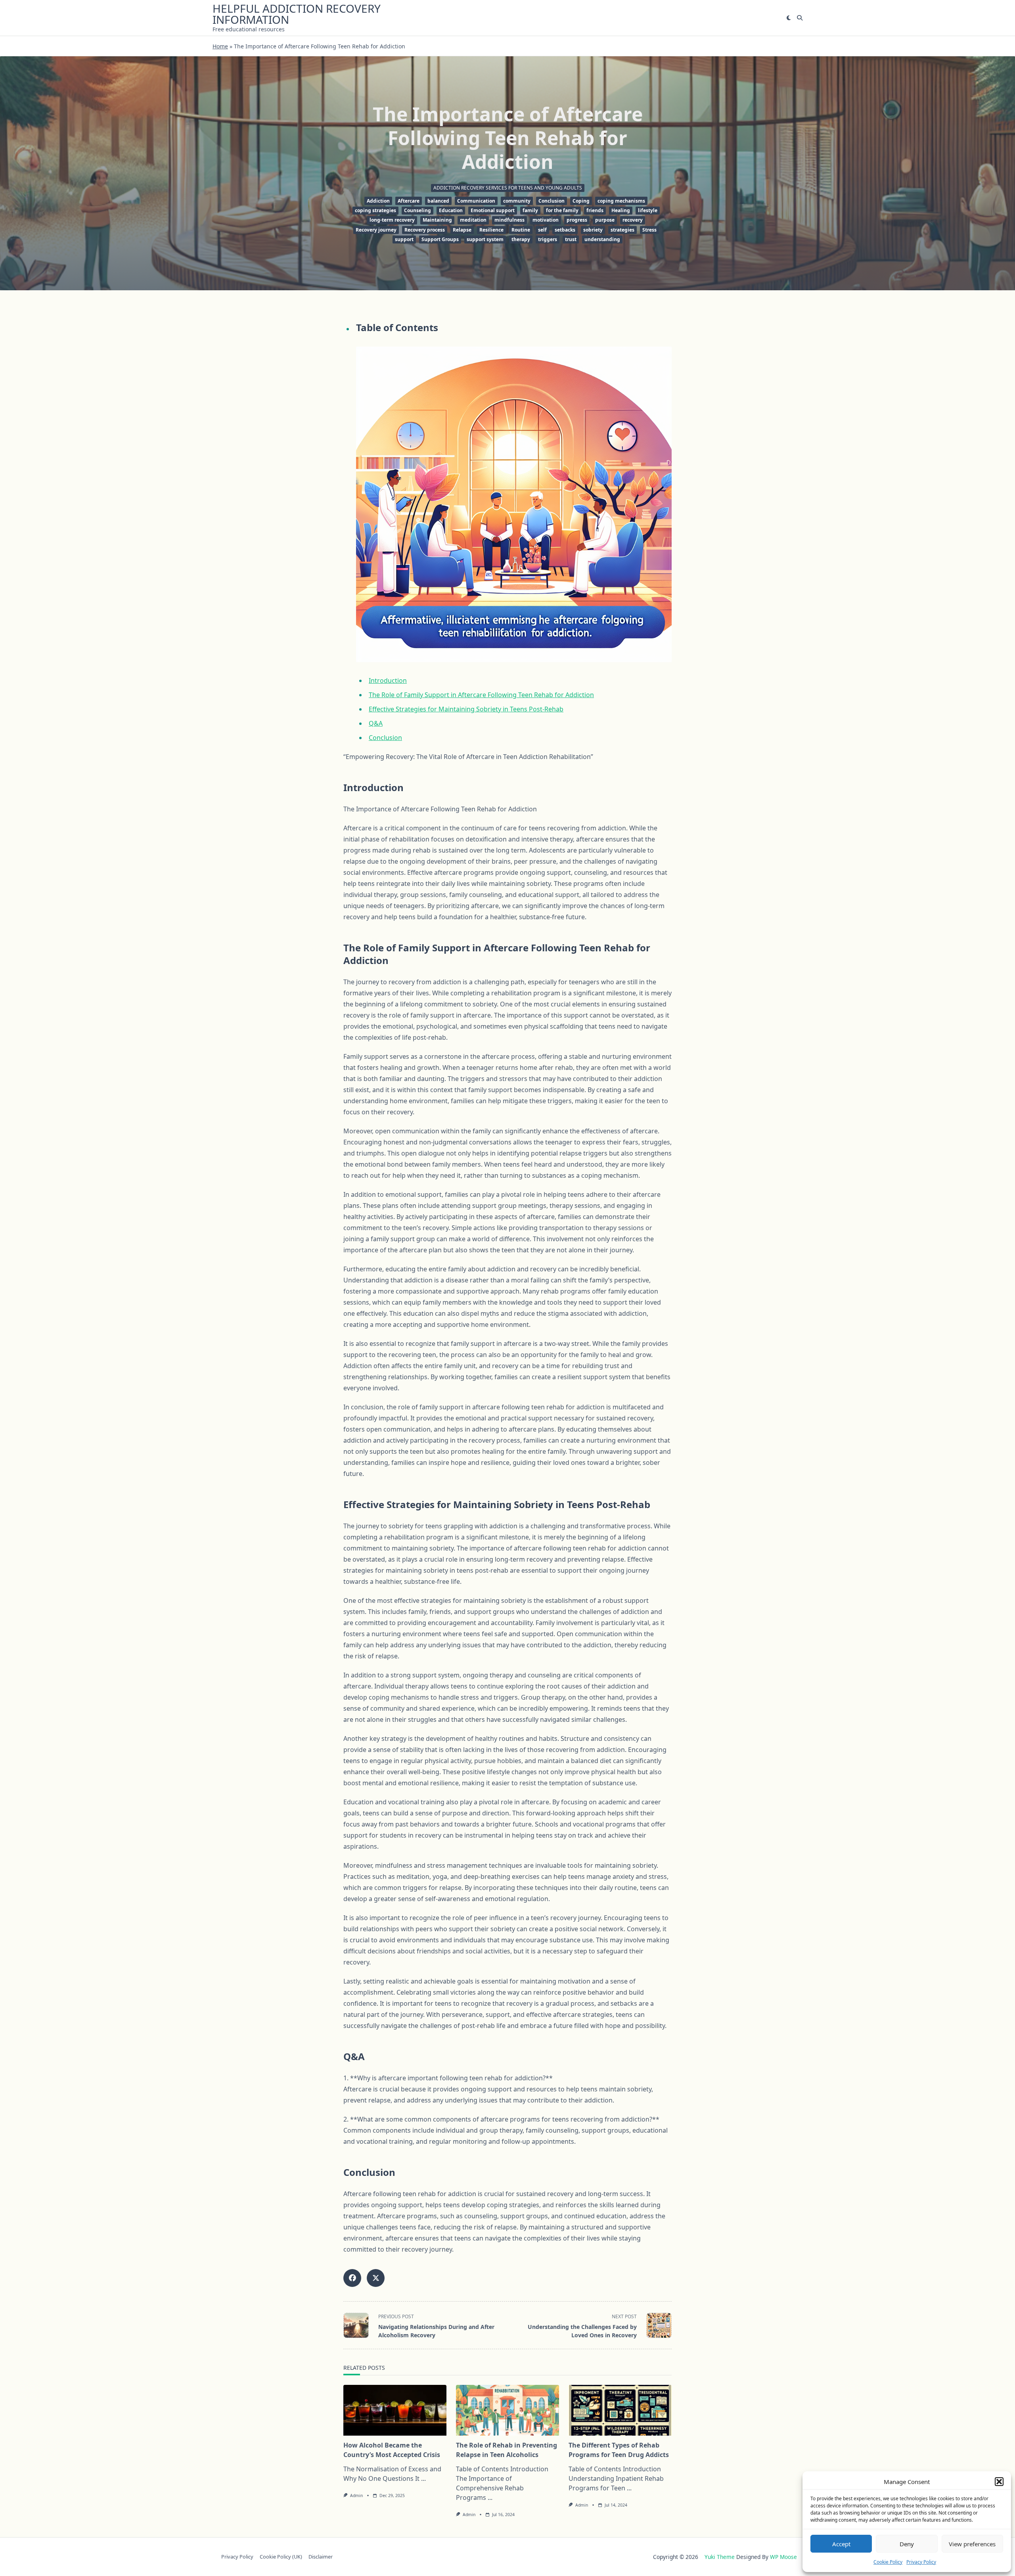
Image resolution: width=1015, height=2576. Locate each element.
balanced (438, 201)
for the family (562, 210)
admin (356, 2495)
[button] (999, 2482)
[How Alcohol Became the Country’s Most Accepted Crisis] (395, 2410)
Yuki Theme (720, 2557)
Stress (649, 230)
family (530, 210)
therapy (521, 239)
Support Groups (440, 239)
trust (571, 239)
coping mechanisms (621, 201)
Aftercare (409, 201)
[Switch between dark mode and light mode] (789, 18)
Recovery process (425, 230)
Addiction (378, 201)
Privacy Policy (921, 2562)
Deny (907, 2544)
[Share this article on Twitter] (376, 2278)
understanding (602, 239)
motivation (546, 220)
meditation (473, 220)
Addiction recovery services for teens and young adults (508, 188)
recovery (633, 220)
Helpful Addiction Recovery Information (297, 14)
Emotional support (493, 210)
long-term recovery (392, 220)
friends (595, 210)
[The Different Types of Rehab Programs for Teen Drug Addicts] (620, 2410)
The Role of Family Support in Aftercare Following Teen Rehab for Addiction (481, 695)
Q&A (376, 723)
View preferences (972, 2544)
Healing (621, 210)
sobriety (593, 230)
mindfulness (509, 220)
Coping (581, 201)
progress (577, 220)
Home (220, 46)
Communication (476, 201)
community (517, 201)
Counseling (417, 210)
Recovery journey (376, 230)
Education (451, 210)
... (423, 2478)
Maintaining (437, 220)
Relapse (462, 230)
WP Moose (783, 2557)
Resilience (491, 230)
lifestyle (648, 210)
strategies (622, 230)
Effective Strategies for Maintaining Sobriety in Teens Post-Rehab (466, 709)
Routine (521, 230)
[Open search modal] (800, 18)
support (404, 239)
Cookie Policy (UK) (281, 2557)
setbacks (565, 230)
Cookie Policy (888, 2562)
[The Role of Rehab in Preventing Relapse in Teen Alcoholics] (507, 2410)
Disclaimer (321, 2557)
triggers (548, 239)
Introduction (388, 680)
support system (485, 239)
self (542, 230)
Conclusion (552, 201)
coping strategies (375, 210)
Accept (841, 2544)
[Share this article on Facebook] (352, 2278)
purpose (605, 220)
